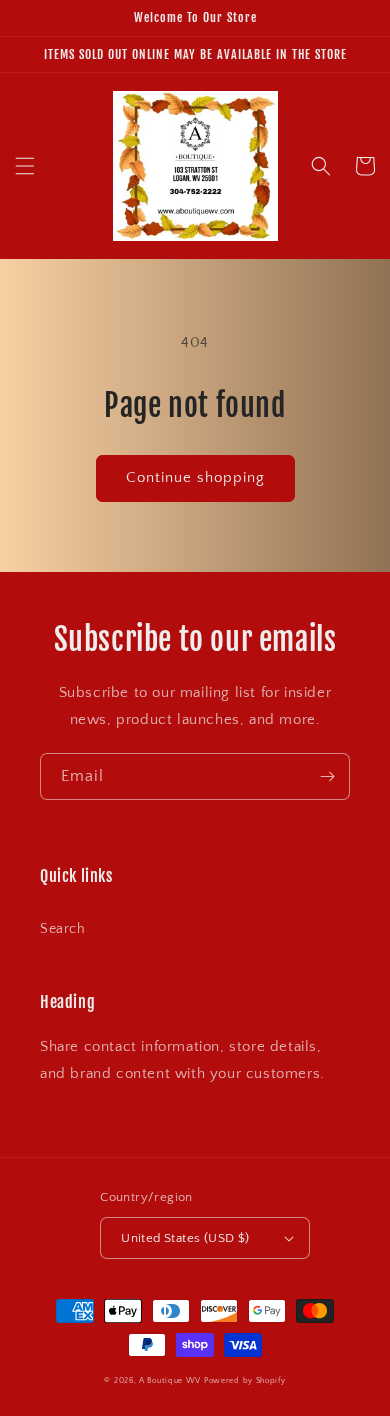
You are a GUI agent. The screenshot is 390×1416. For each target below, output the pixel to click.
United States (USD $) (185, 1238)
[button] (25, 166)
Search (63, 929)
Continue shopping (195, 477)
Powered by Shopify (245, 1380)
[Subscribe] (327, 776)
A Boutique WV (170, 1380)
